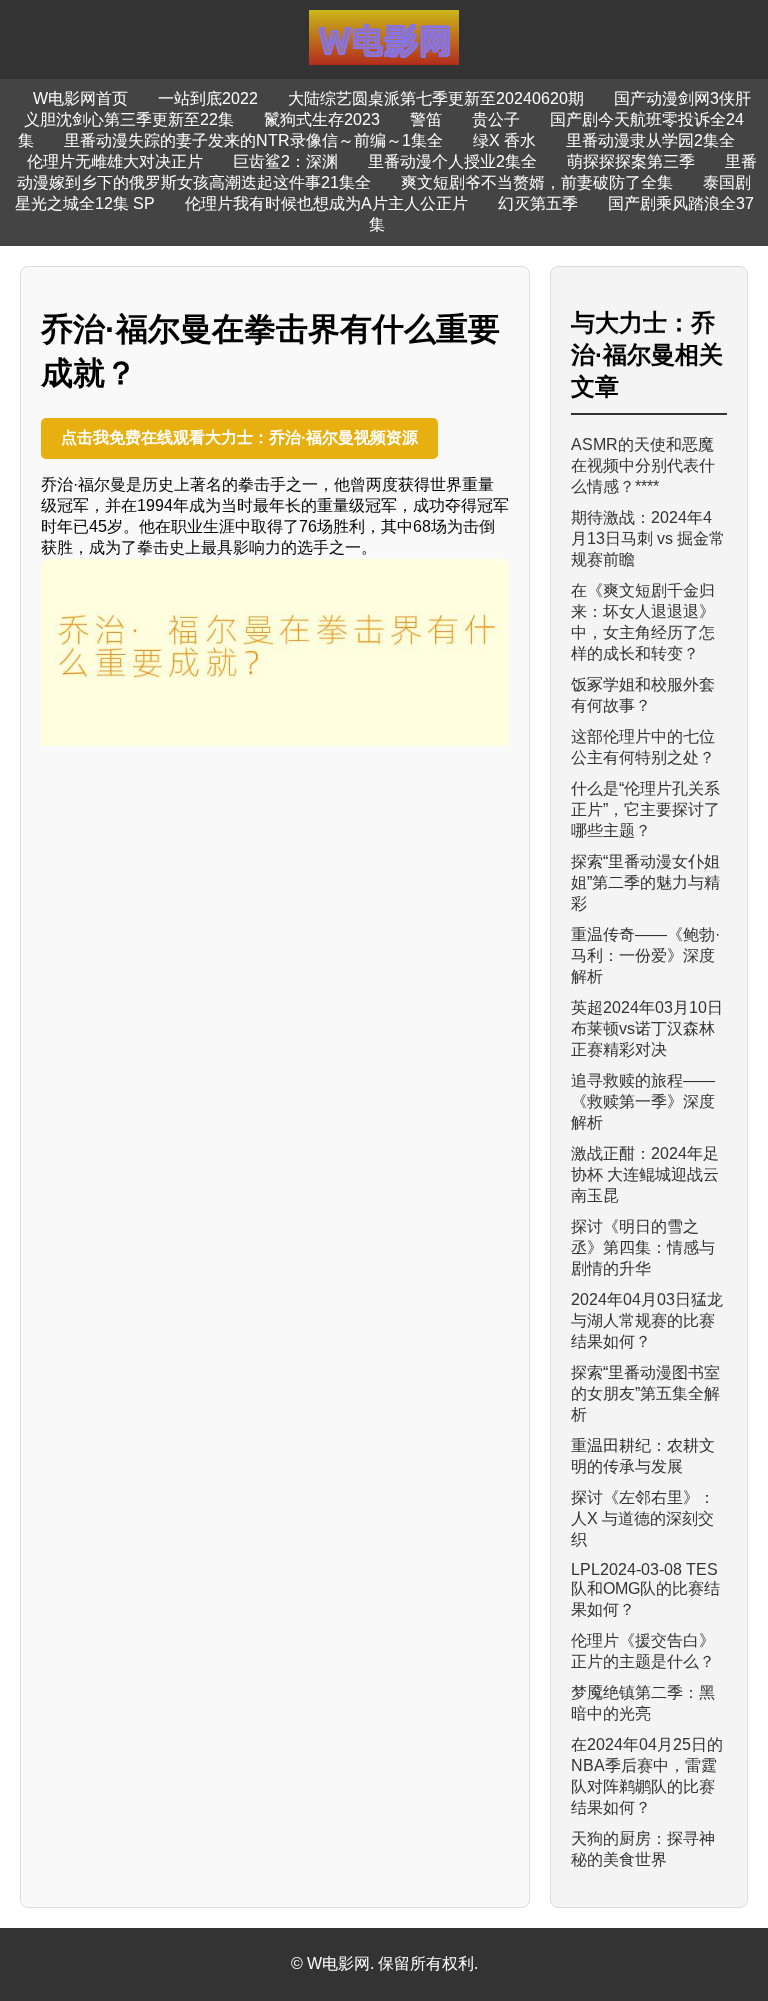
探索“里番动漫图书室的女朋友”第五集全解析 (645, 1393)
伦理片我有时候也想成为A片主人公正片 (326, 203)
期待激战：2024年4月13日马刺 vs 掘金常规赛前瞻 (648, 538)
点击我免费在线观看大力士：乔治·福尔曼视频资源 (239, 437)
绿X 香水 (504, 140)
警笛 (426, 119)
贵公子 (496, 119)
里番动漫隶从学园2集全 (650, 140)
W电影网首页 (80, 98)
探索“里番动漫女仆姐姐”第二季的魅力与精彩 (645, 882)
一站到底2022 (208, 98)
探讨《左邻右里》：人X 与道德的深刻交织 (643, 1518)
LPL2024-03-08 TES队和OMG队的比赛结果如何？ (645, 1589)
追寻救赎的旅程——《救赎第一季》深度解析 (643, 1101)
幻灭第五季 (538, 203)
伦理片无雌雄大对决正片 (115, 161)
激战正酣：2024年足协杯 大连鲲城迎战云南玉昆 (645, 1174)
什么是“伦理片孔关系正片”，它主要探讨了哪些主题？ (645, 809)
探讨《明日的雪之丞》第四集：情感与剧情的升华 (643, 1247)
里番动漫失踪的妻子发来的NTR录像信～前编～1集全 (253, 140)
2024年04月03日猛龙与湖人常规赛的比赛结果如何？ (647, 1320)
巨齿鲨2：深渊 (285, 161)
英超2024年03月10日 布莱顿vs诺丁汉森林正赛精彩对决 (647, 1028)
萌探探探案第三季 (631, 161)
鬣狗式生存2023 (322, 119)
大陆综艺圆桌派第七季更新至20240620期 (436, 98)
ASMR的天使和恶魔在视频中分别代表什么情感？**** (643, 465)
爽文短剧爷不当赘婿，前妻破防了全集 (537, 182)
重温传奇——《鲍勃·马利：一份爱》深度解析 (645, 955)
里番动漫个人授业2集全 (452, 161)
